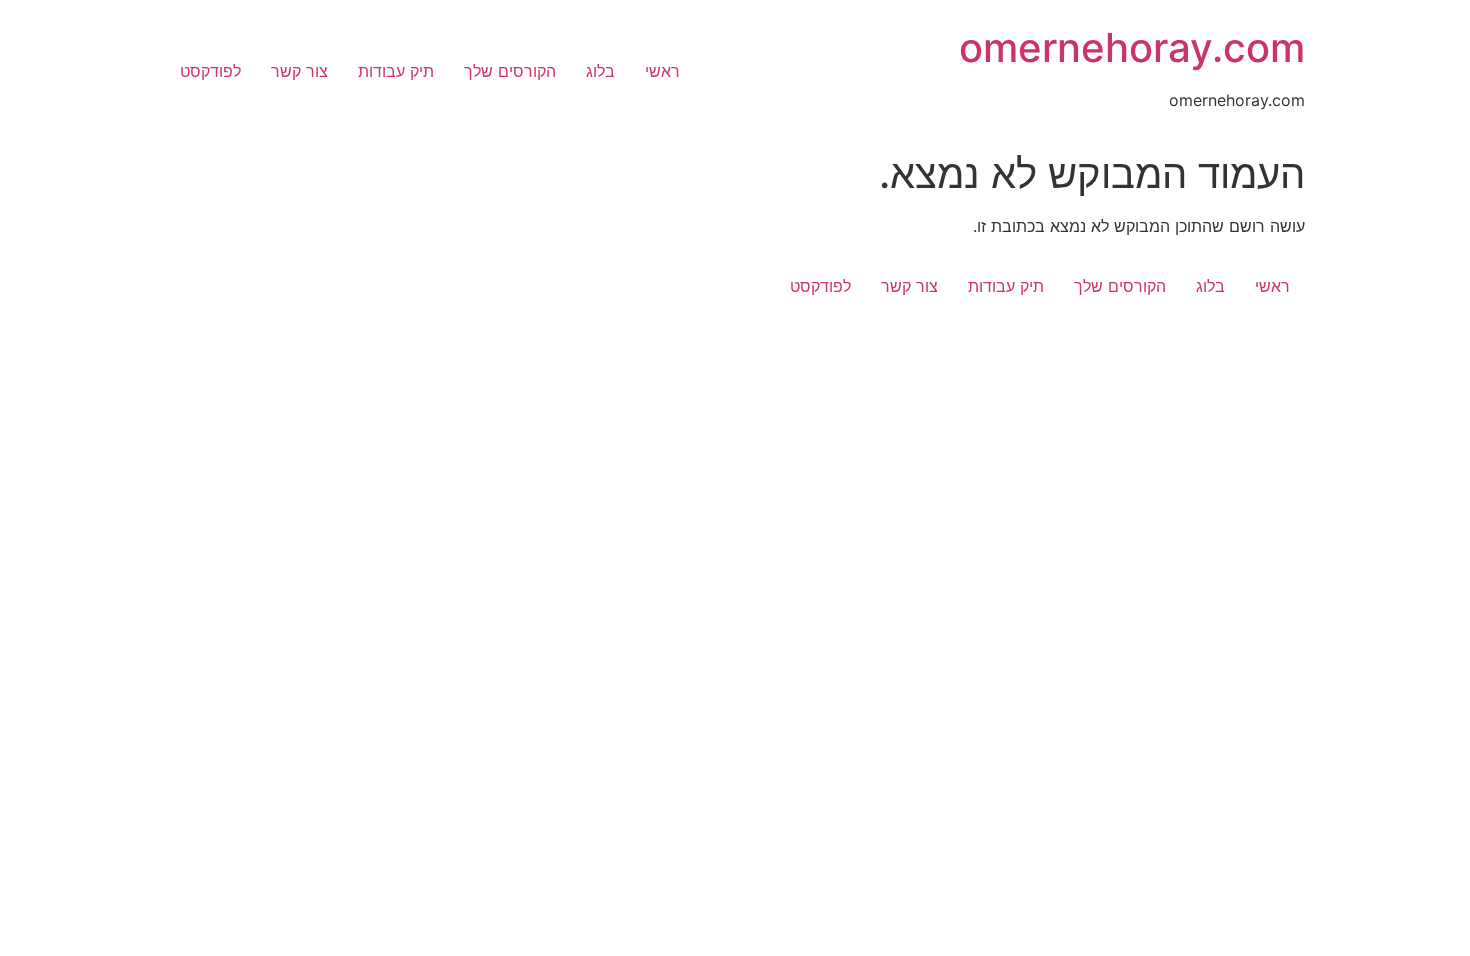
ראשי (662, 71)
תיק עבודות (396, 71)
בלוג (600, 71)
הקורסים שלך (510, 71)
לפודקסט (210, 71)
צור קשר (299, 71)
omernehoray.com (1132, 47)
